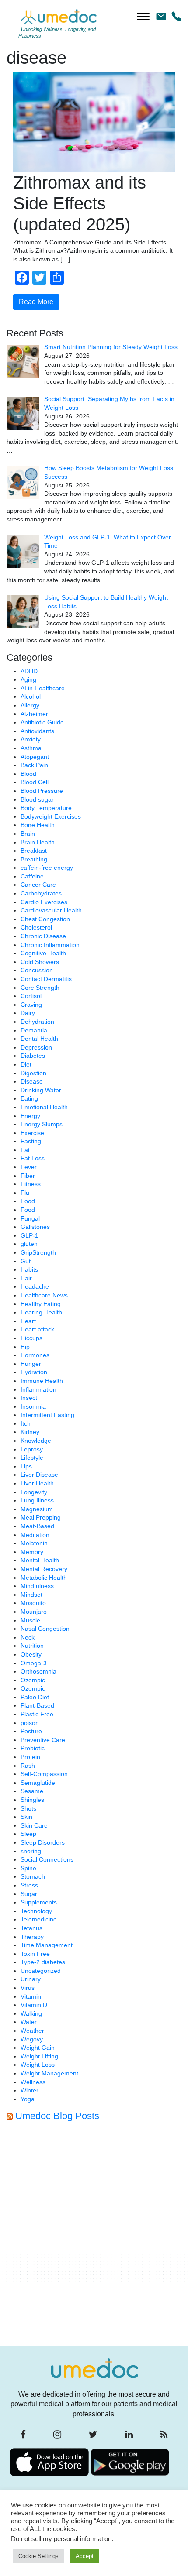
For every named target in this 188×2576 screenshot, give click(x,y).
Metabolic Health (44, 1578)
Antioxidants (37, 731)
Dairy (28, 1013)
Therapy (32, 1937)
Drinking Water (41, 1090)
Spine (28, 1868)
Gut (26, 1261)
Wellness (33, 2082)
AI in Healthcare (43, 688)
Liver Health (37, 1483)
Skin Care (34, 1825)
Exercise (32, 1133)
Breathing (34, 859)
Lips (26, 1466)
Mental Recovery (44, 1569)
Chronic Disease (43, 936)
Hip (25, 1347)
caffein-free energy (47, 868)
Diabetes (33, 1056)
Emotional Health (44, 1107)
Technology (36, 1911)
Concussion (37, 970)
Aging (28, 679)
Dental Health (39, 1039)
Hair (26, 1278)
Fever (29, 1167)
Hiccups (31, 1338)
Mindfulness (37, 1586)
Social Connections (47, 1859)
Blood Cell (35, 782)
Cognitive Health (43, 953)
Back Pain (34, 765)
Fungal (30, 1218)
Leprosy (32, 1449)
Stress (29, 1885)
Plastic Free (37, 1714)
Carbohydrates (41, 893)
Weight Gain (38, 2048)
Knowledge (36, 1441)
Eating (29, 1098)
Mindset (31, 1595)
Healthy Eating (41, 1304)
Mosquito (33, 1603)
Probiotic (33, 1748)
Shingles (32, 1800)
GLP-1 (30, 1235)
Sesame (32, 1791)
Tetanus (31, 1928)
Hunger (31, 1364)
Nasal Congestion (45, 1629)
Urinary (31, 1979)
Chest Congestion (45, 919)
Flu (25, 1193)
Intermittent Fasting (47, 1415)
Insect (29, 1398)
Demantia (34, 1030)
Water (29, 2022)
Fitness (31, 1184)
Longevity (34, 1492)
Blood (28, 774)
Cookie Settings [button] (38, 2556)
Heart (28, 1321)
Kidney (30, 1432)
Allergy (30, 705)
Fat (25, 1150)
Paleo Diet (35, 1697)
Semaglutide (38, 1783)
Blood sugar (37, 799)
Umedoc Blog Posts (57, 2116)
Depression (36, 1047)
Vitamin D (34, 2005)
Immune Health (42, 1381)
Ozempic (33, 1680)
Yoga (28, 2099)
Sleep (28, 1834)
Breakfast (34, 851)
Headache (35, 1286)
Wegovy (32, 2039)
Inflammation (38, 1389)
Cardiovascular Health (51, 910)
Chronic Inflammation (50, 945)
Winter (30, 2090)
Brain (28, 834)
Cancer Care (38, 885)
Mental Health (40, 1560)
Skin (26, 1817)
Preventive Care (43, 1740)
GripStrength (38, 1252)
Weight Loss (38, 2065)
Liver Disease (39, 1475)
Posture (31, 1731)
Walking (31, 2013)
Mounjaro (34, 1612)
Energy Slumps (42, 1124)
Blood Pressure (42, 791)
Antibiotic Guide (42, 722)
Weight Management (49, 2073)
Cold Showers (40, 962)
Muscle (30, 1620)
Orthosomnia (38, 1671)
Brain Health (38, 842)
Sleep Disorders (43, 1842)
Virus (28, 1988)
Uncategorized (41, 1971)
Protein (30, 1757)
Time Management (47, 1945)
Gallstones (35, 1227)
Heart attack (37, 1329)
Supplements (39, 1902)
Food (28, 1201)
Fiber (28, 1176)
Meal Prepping (41, 1517)
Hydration (34, 1372)
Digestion (33, 1073)
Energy (30, 1116)
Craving (31, 1005)
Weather (32, 2031)
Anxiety (31, 739)
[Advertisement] (94, 2236)
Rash (28, 1766)
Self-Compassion (44, 1774)
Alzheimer (34, 714)
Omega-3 (34, 1663)
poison (30, 1723)
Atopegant (35, 757)
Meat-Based (37, 1526)
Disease (32, 1081)
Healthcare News (44, 1295)
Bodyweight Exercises (51, 816)
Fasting (31, 1141)
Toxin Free (35, 1954)
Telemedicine (39, 1919)
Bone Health (38, 825)
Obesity (31, 1654)
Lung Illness (37, 1500)
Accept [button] (85, 2556)
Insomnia (33, 1406)
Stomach (33, 1876)
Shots (28, 1808)
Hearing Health (41, 1312)
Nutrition (32, 1646)
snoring (31, 1851)
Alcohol (31, 696)
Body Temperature (46, 808)
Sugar (29, 1894)
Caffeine (32, 876)
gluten (29, 1244)
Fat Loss (33, 1158)
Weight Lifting (39, 2056)
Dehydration (37, 1022)
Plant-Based (37, 1705)
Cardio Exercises (44, 902)
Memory (32, 1552)
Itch (26, 1423)
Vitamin (31, 1996)
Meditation (35, 1535)
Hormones (35, 1355)
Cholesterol (36, 927)
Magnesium (37, 1509)
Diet (26, 1064)
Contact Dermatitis (46, 979)
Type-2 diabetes (43, 1962)
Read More (36, 302)
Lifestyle (32, 1458)
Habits (29, 1269)
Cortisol (31, 996)
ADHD (29, 671)
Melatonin (34, 1543)
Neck (28, 1637)
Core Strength (40, 988)
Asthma (31, 748)
